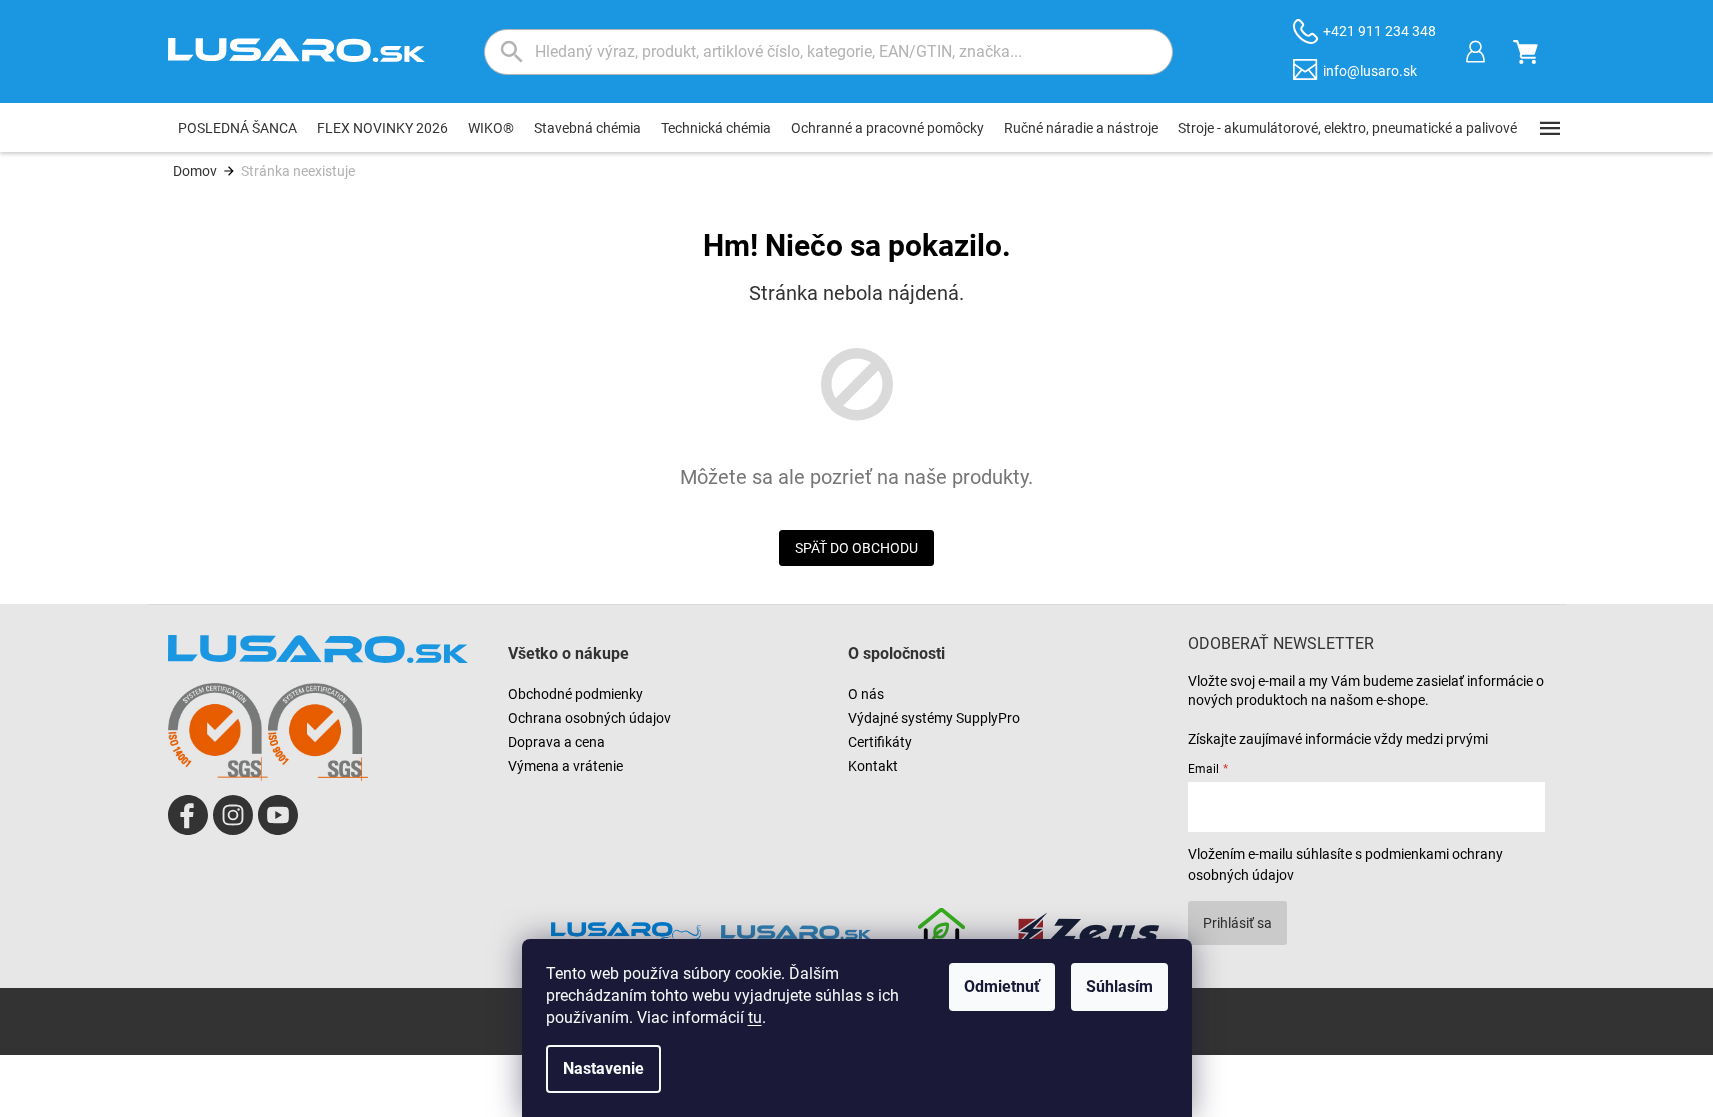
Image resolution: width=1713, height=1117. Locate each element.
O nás (866, 694)
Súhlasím (1119, 986)
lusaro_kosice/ (233, 815)
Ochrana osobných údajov (589, 718)
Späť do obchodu (856, 548)
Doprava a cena (556, 742)
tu (755, 1017)
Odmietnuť (1002, 986)
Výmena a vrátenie (565, 766)
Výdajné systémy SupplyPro (934, 718)
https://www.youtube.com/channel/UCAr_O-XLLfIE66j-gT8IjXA (278, 815)
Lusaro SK (188, 815)
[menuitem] (237, 128)
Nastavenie (603, 1068)
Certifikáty (880, 742)
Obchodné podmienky (575, 694)
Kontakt (873, 766)
